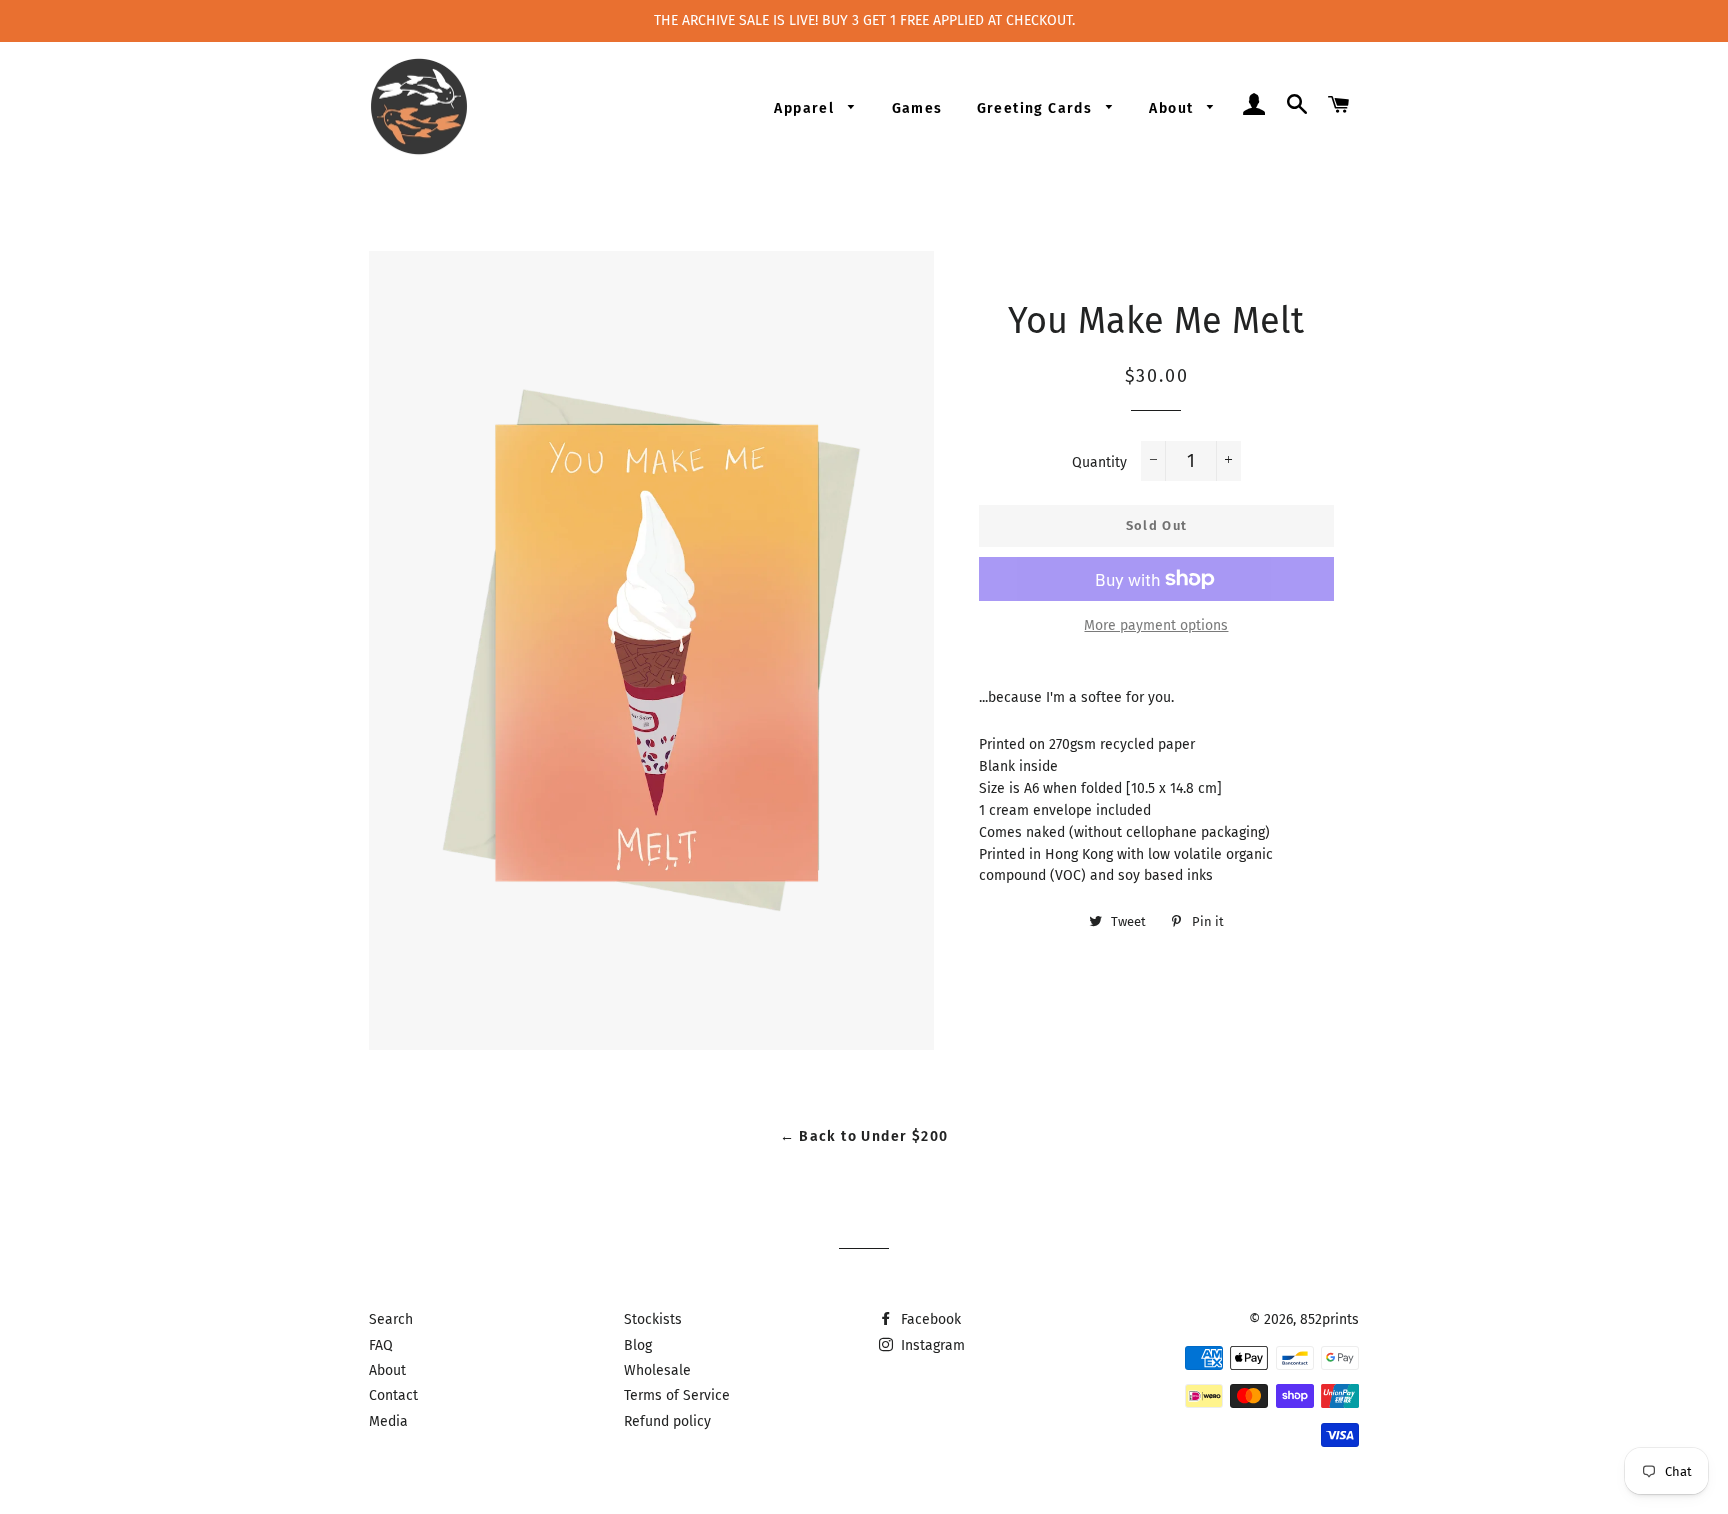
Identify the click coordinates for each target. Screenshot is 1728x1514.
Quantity (1099, 462)
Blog (638, 1345)
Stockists (653, 1319)
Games (917, 108)
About (1173, 108)
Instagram (931, 1345)
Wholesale (657, 1370)
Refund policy (667, 1421)
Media (388, 1421)
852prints (1329, 1319)
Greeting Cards (1037, 108)
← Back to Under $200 (864, 1136)
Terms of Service (677, 1395)
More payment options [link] (1156, 625)
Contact (393, 1395)
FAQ (381, 1345)
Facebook (929, 1319)
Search (391, 1319)
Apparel (806, 108)
